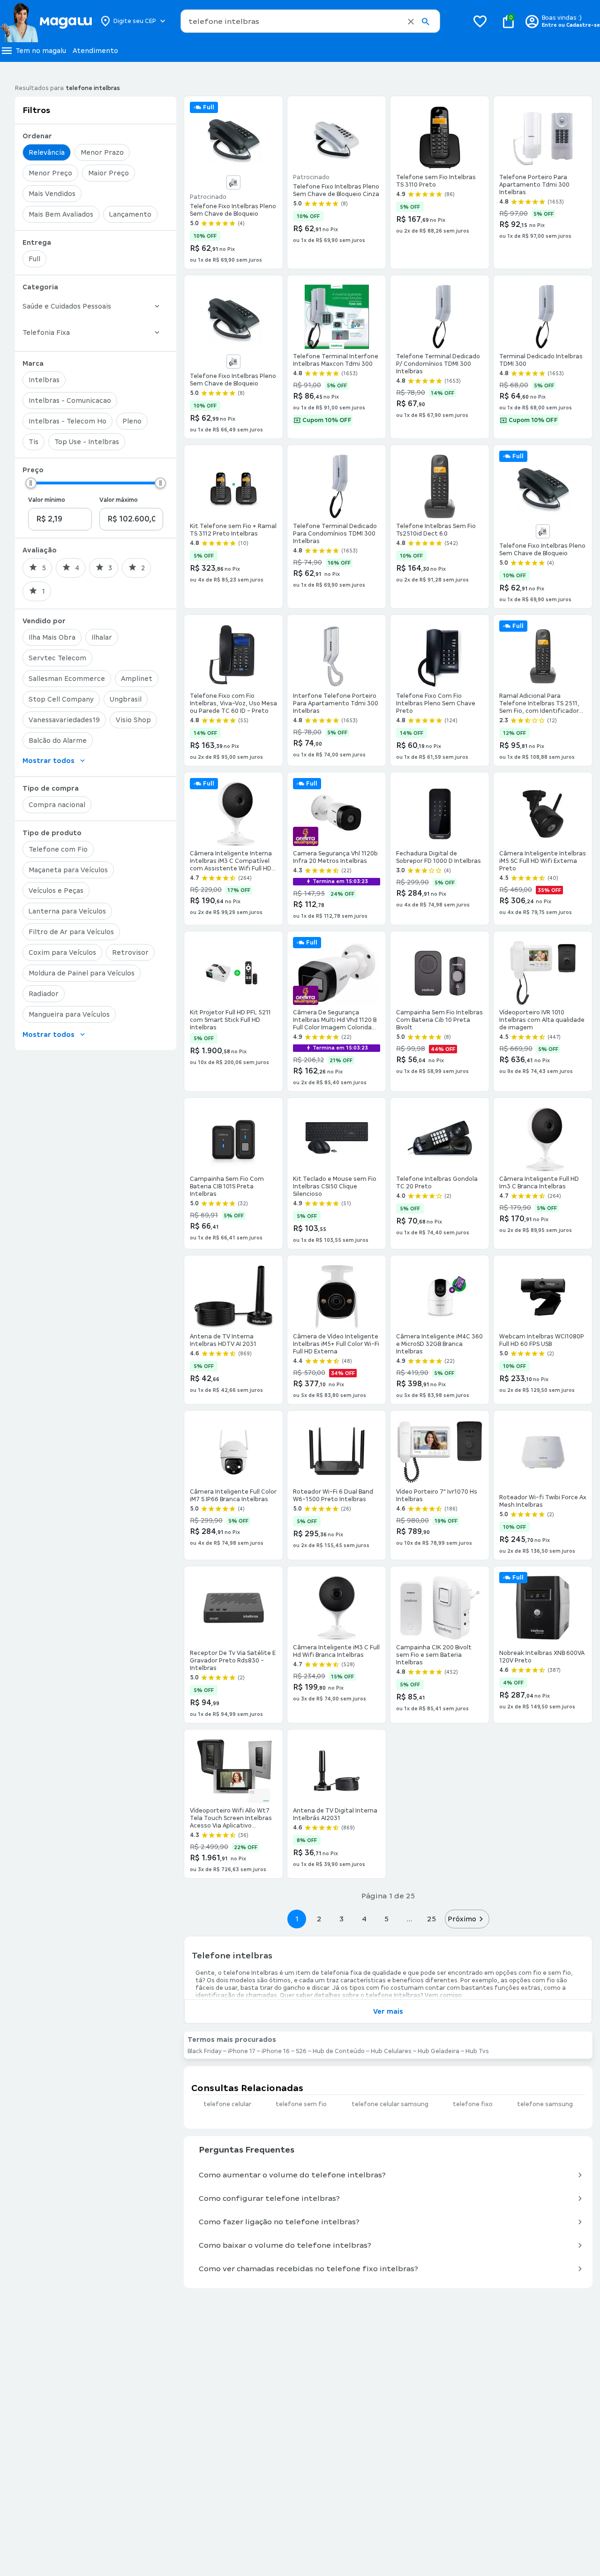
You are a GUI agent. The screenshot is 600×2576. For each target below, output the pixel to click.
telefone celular (227, 2104)
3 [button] (341, 1919)
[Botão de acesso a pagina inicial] (46, 21)
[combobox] (310, 21)
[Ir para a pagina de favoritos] (480, 21)
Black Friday (205, 2051)
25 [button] (431, 1919)
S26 (301, 2051)
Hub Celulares (391, 2051)
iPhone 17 (242, 2051)
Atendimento (95, 51)
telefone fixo (473, 2104)
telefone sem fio (301, 2104)
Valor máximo (119, 500)
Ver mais (388, 2011)
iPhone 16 (276, 2051)
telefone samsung (545, 2104)
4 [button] (364, 1919)
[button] (411, 22)
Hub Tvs (477, 2051)
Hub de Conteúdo (339, 2051)
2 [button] (319, 1919)
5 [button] (386, 1919)
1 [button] (297, 1919)
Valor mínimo (47, 500)
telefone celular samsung (390, 2104)
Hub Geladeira (439, 2051)
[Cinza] (233, 182)
